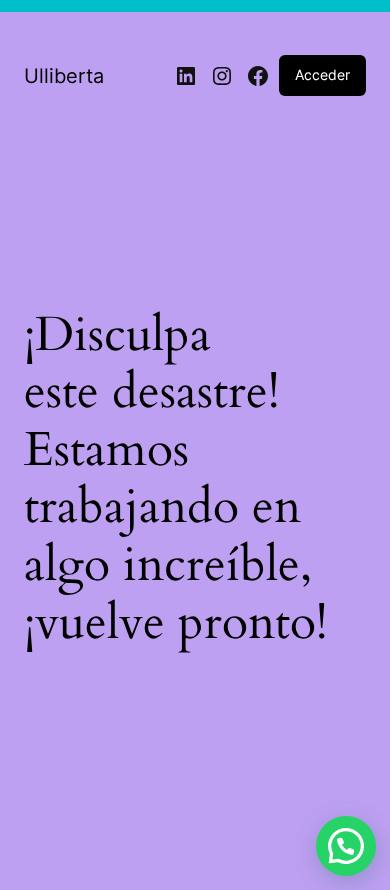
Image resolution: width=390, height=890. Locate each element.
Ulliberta (64, 76)
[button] (346, 846)
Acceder (322, 74)
